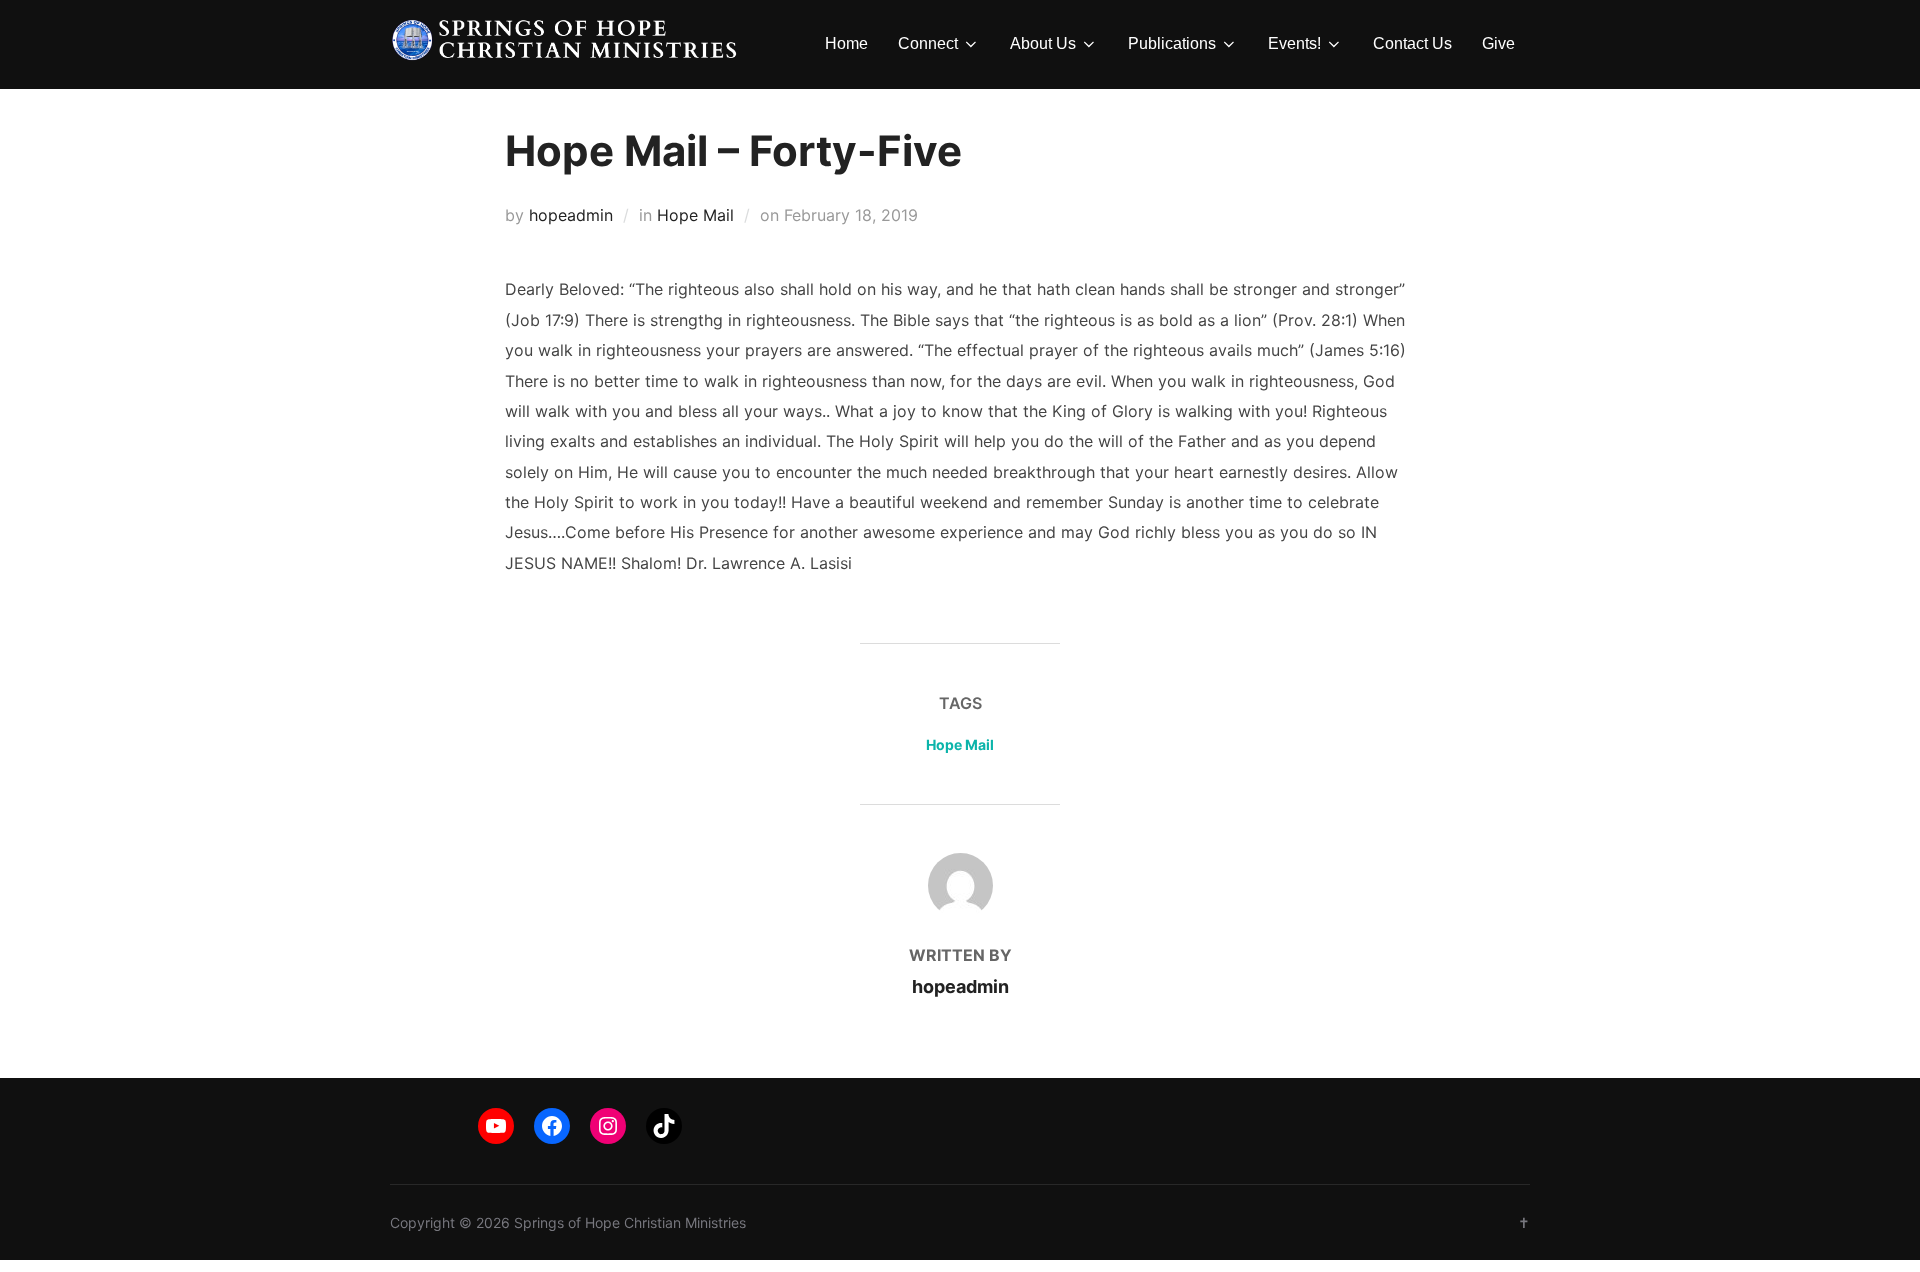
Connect (928, 43)
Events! (1294, 43)
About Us (1043, 43)
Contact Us (1412, 43)
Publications (1172, 43)
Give (1498, 43)
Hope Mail (695, 215)
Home (846, 43)
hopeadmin (571, 215)
